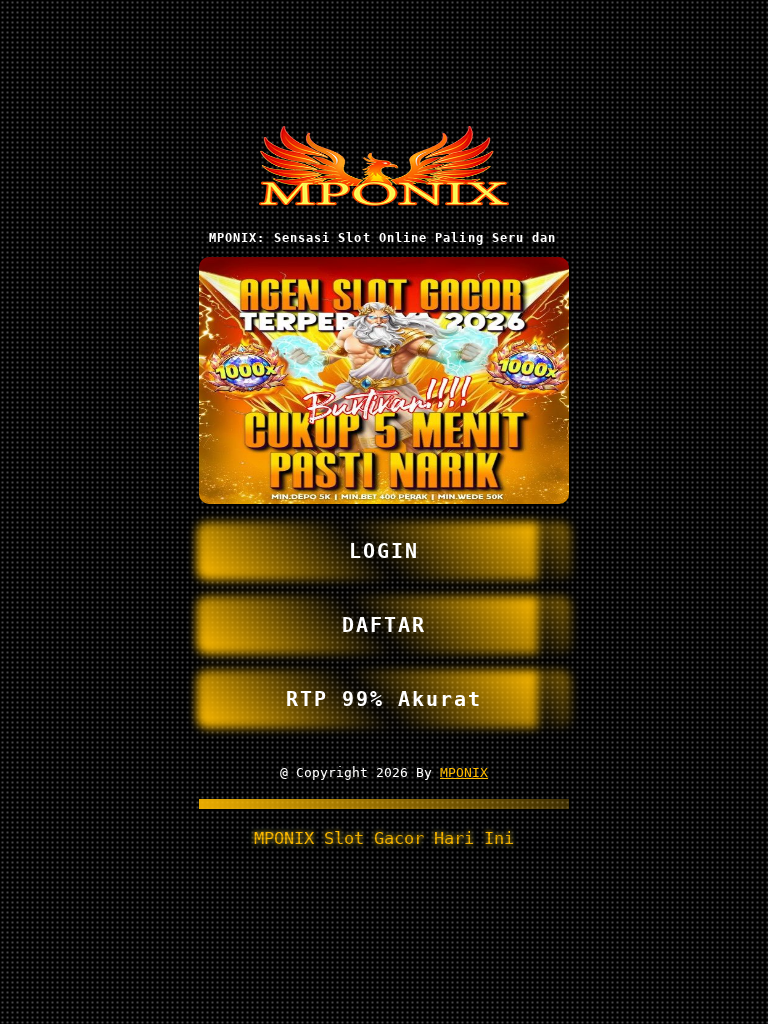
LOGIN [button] (384, 551)
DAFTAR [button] (384, 625)
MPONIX (464, 772)
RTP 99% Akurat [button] (384, 699)
